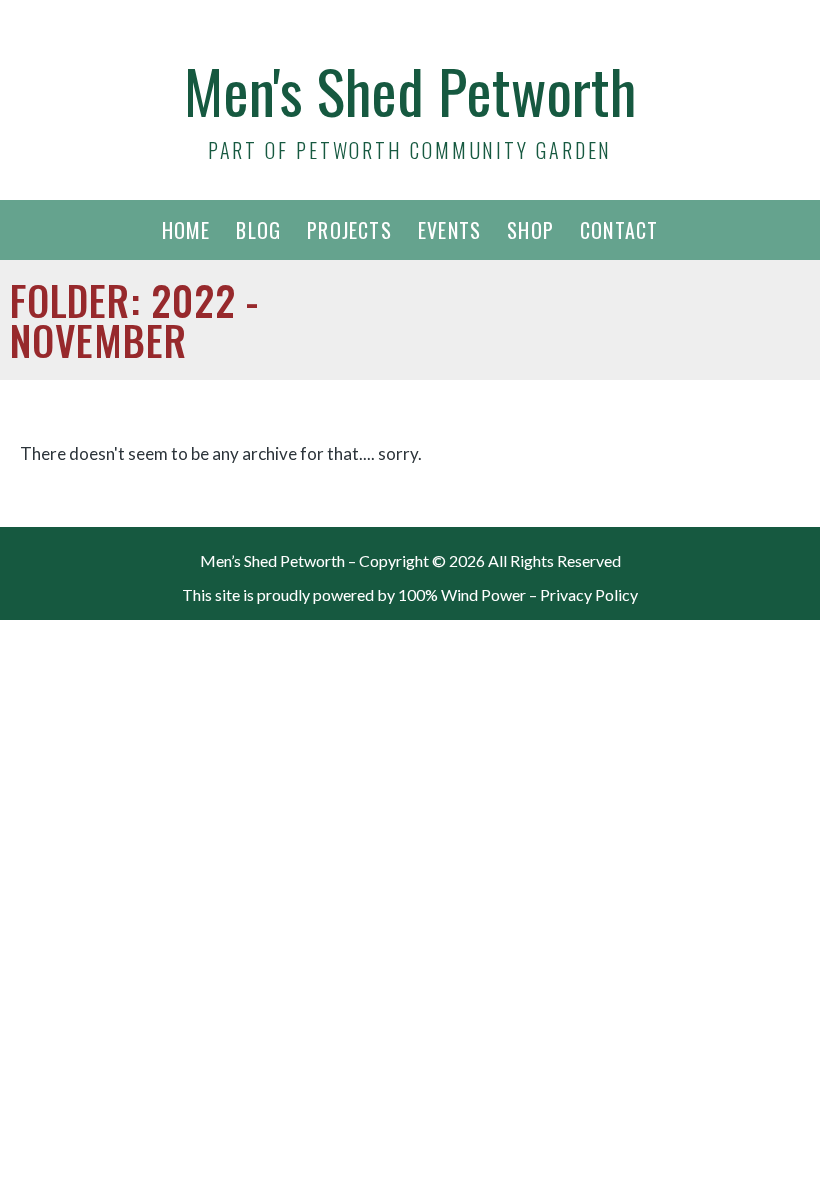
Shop (530, 230)
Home (186, 230)
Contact (619, 230)
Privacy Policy (589, 594)
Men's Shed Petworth (410, 89)
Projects (349, 230)
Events (449, 230)
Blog (258, 230)
